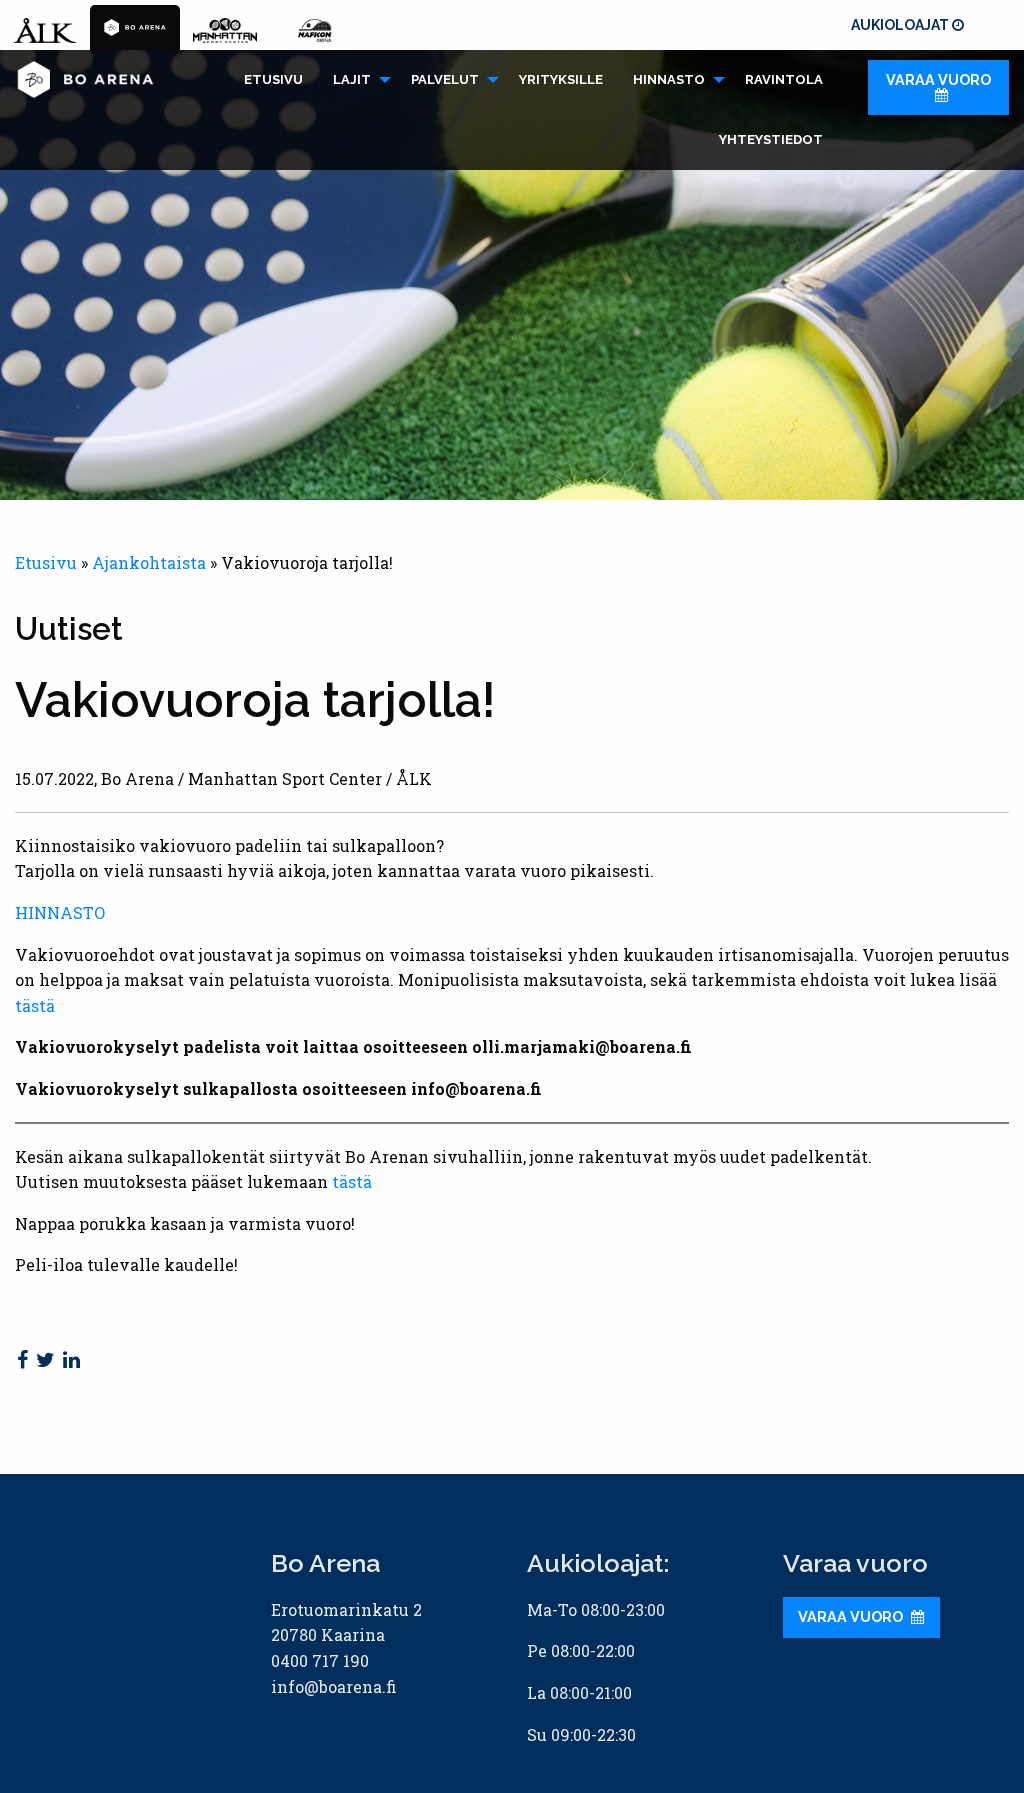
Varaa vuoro (938, 79)
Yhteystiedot (771, 139)
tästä (35, 1005)
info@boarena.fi (334, 1686)
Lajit (352, 79)
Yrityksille (561, 79)
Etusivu (273, 79)
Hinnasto (669, 79)
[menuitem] (273, 80)
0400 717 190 (320, 1660)
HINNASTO (60, 912)
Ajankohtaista (149, 562)
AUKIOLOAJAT (901, 25)
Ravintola (784, 79)
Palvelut (445, 79)
